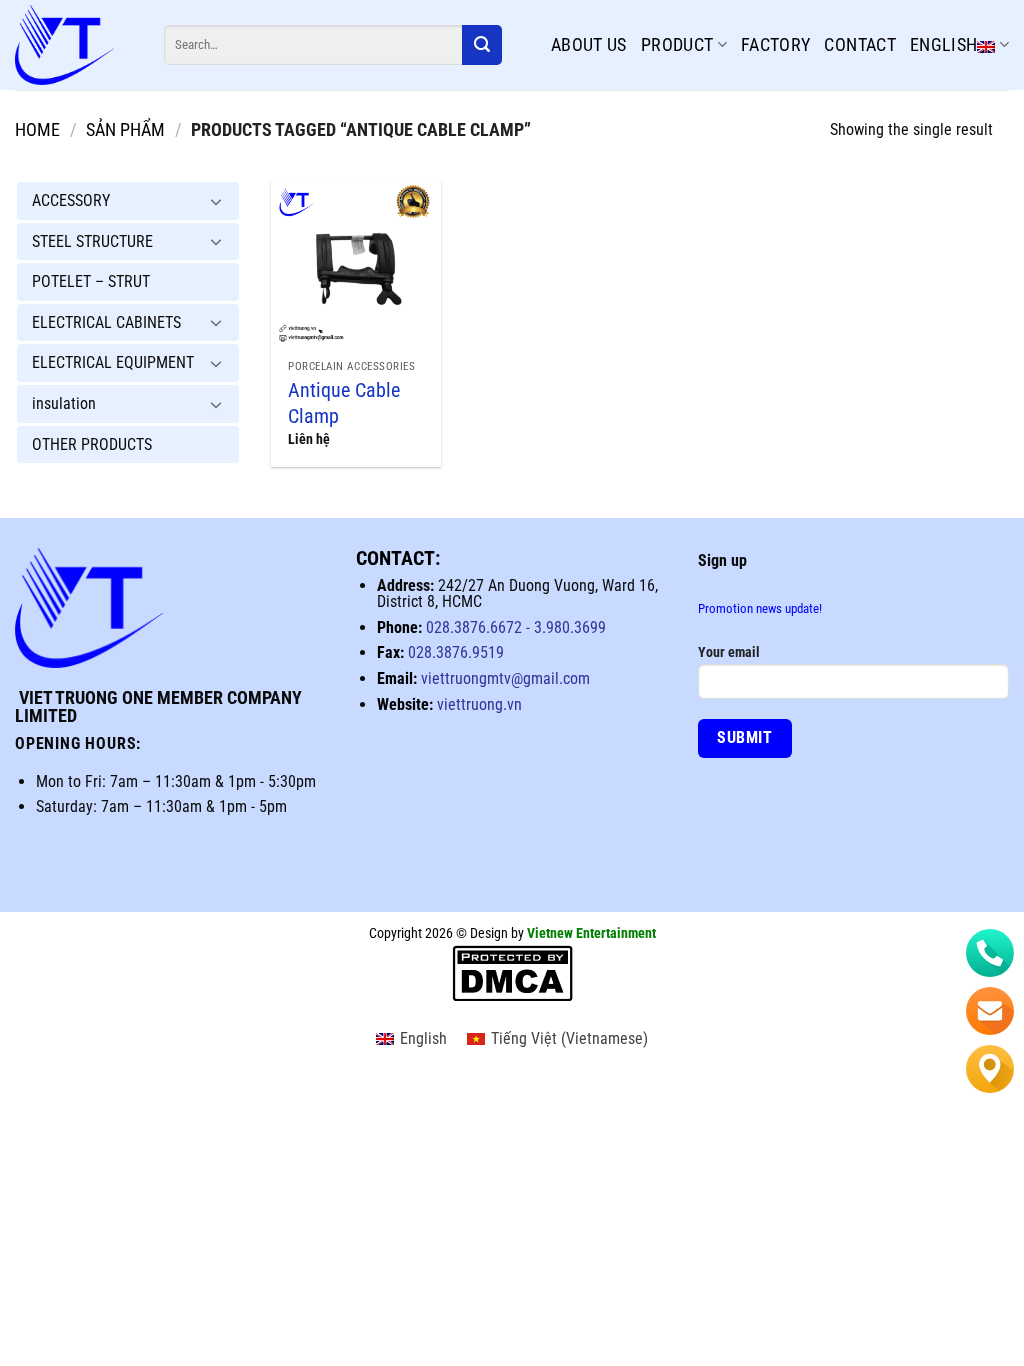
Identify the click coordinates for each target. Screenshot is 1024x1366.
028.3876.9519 (456, 652)
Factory (776, 44)
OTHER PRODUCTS (92, 444)
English (944, 44)
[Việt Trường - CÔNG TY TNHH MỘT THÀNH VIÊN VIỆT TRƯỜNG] (74, 45)
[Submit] (482, 45)
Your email (729, 652)
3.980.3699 (568, 627)
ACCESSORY (71, 200)
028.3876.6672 (474, 627)
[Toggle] (216, 201)
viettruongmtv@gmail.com (505, 678)
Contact (860, 44)
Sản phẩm (125, 129)
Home (37, 129)
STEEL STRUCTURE (92, 241)
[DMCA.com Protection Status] (512, 973)
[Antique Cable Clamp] (356, 265)
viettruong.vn (479, 704)
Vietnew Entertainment (591, 933)
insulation (64, 403)
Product (677, 44)
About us (589, 44)
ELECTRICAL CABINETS (106, 322)
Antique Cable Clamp (344, 403)
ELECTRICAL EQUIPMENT (113, 362)
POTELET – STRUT (91, 281)
